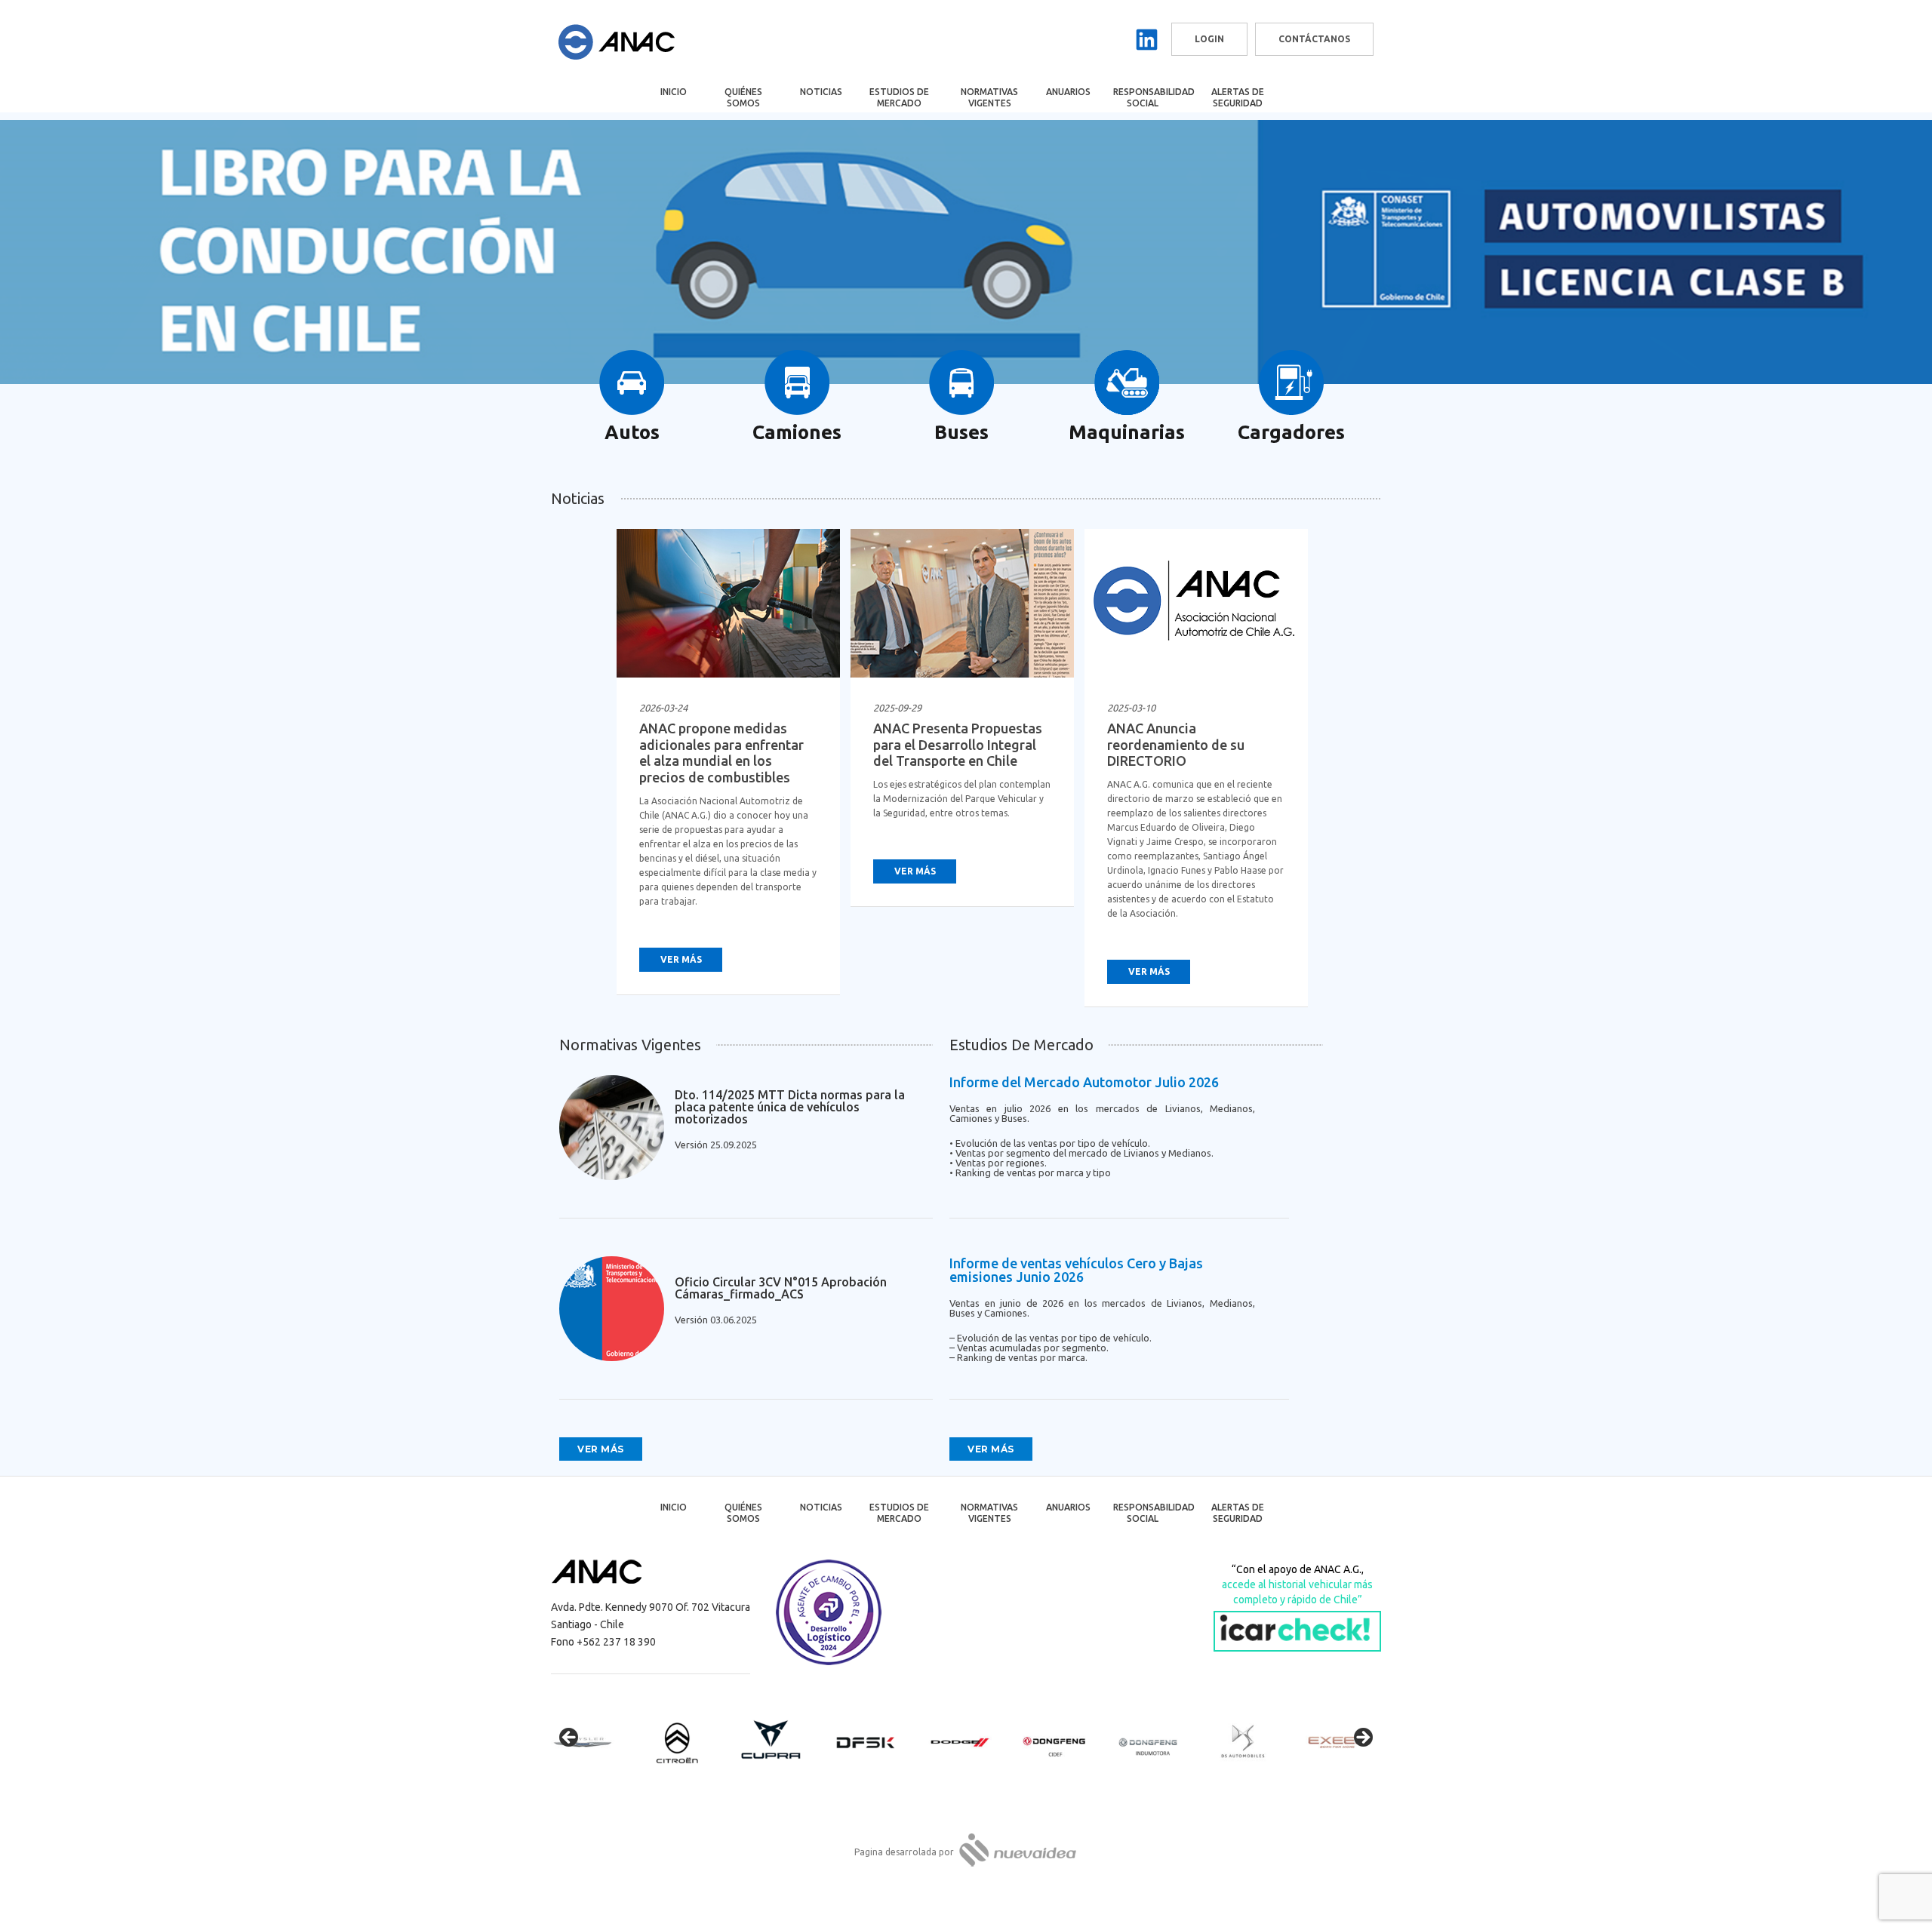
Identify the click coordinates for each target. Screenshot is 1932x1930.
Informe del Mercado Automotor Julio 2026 (1084, 1082)
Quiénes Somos (743, 97)
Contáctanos (1314, 39)
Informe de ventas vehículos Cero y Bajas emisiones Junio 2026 (1076, 1270)
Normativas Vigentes (989, 97)
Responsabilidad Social (1153, 97)
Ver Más (681, 959)
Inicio (674, 92)
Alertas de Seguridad (1238, 97)
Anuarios (1068, 92)
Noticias (821, 92)
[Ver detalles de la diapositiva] (596, 1742)
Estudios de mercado (899, 97)
